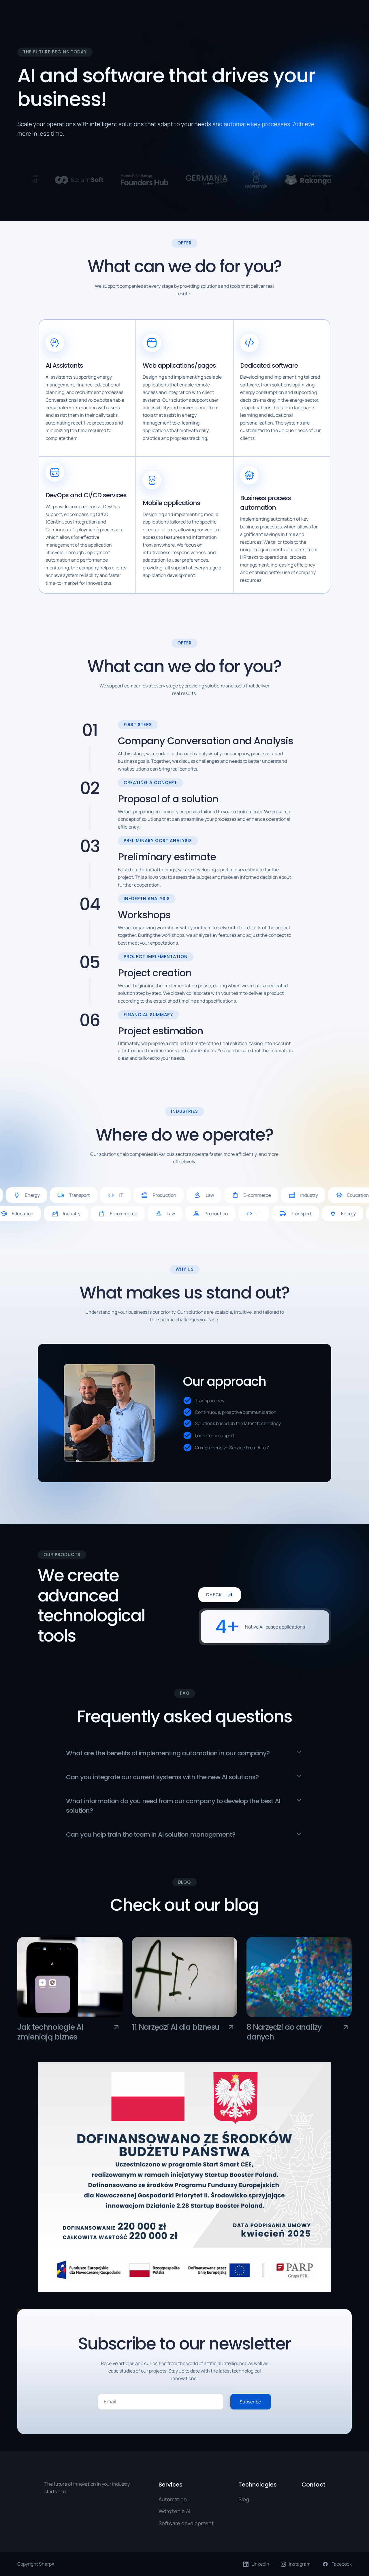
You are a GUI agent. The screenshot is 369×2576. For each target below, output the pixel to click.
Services (171, 2485)
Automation (173, 2499)
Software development (186, 2523)
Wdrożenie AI (174, 2511)
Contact (314, 2485)
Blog (244, 2499)
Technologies (258, 2485)
